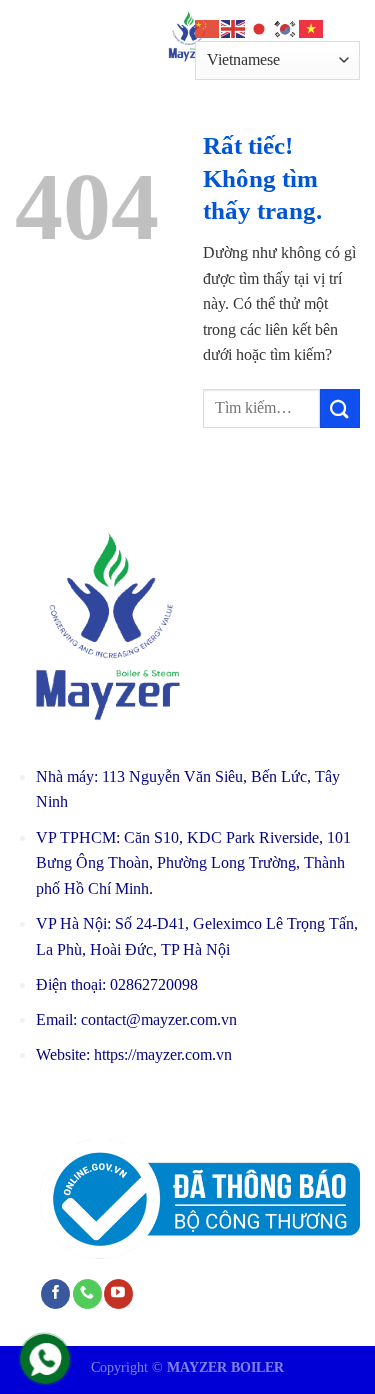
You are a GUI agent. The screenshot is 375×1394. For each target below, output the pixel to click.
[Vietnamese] (312, 27)
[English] (234, 27)
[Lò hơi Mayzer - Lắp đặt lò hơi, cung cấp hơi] (188, 35)
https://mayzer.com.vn (163, 1054)
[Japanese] (260, 27)
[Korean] (286, 27)
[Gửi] (340, 408)
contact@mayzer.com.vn (159, 1019)
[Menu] (27, 34)
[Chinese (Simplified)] (208, 27)
